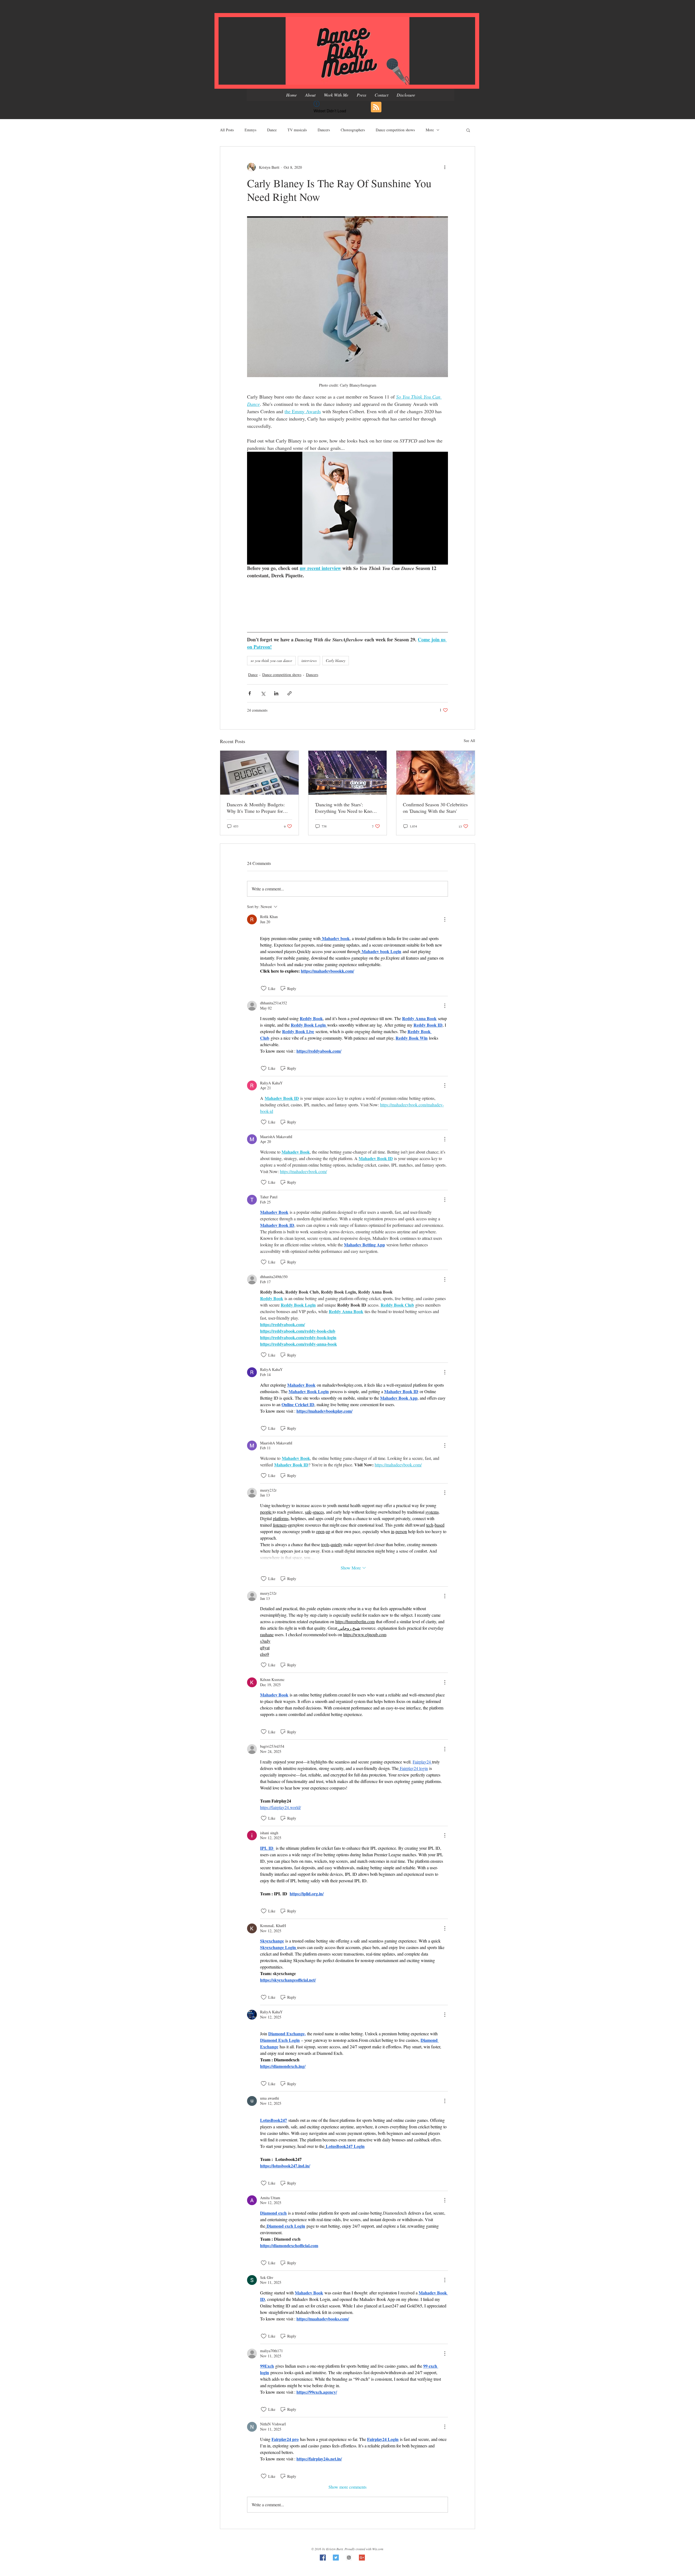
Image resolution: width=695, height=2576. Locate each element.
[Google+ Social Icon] (362, 2558)
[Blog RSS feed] (376, 107)
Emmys (250, 130)
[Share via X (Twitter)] (263, 693)
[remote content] (347, 602)
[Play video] (347, 508)
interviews (309, 660)
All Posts (227, 130)
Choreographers (353, 130)
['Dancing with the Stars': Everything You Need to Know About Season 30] (348, 773)
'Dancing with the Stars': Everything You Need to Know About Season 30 (345, 808)
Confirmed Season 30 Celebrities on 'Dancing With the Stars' (435, 808)
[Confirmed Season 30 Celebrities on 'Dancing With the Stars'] (436, 773)
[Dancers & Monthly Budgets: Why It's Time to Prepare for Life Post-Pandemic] (259, 773)
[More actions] (445, 167)
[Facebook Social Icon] (323, 2558)
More (430, 130)
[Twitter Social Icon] (336, 2558)
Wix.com (378, 2549)
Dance (272, 130)
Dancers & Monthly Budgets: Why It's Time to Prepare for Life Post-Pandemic (256, 808)
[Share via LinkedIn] (276, 693)
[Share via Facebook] (250, 693)
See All (469, 741)
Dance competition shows (395, 130)
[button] (468, 130)
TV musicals (297, 130)
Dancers (324, 130)
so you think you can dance (271, 660)
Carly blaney (336, 660)
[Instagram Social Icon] (349, 2558)
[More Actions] (445, 919)
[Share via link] (290, 693)
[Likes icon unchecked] (264, 988)
